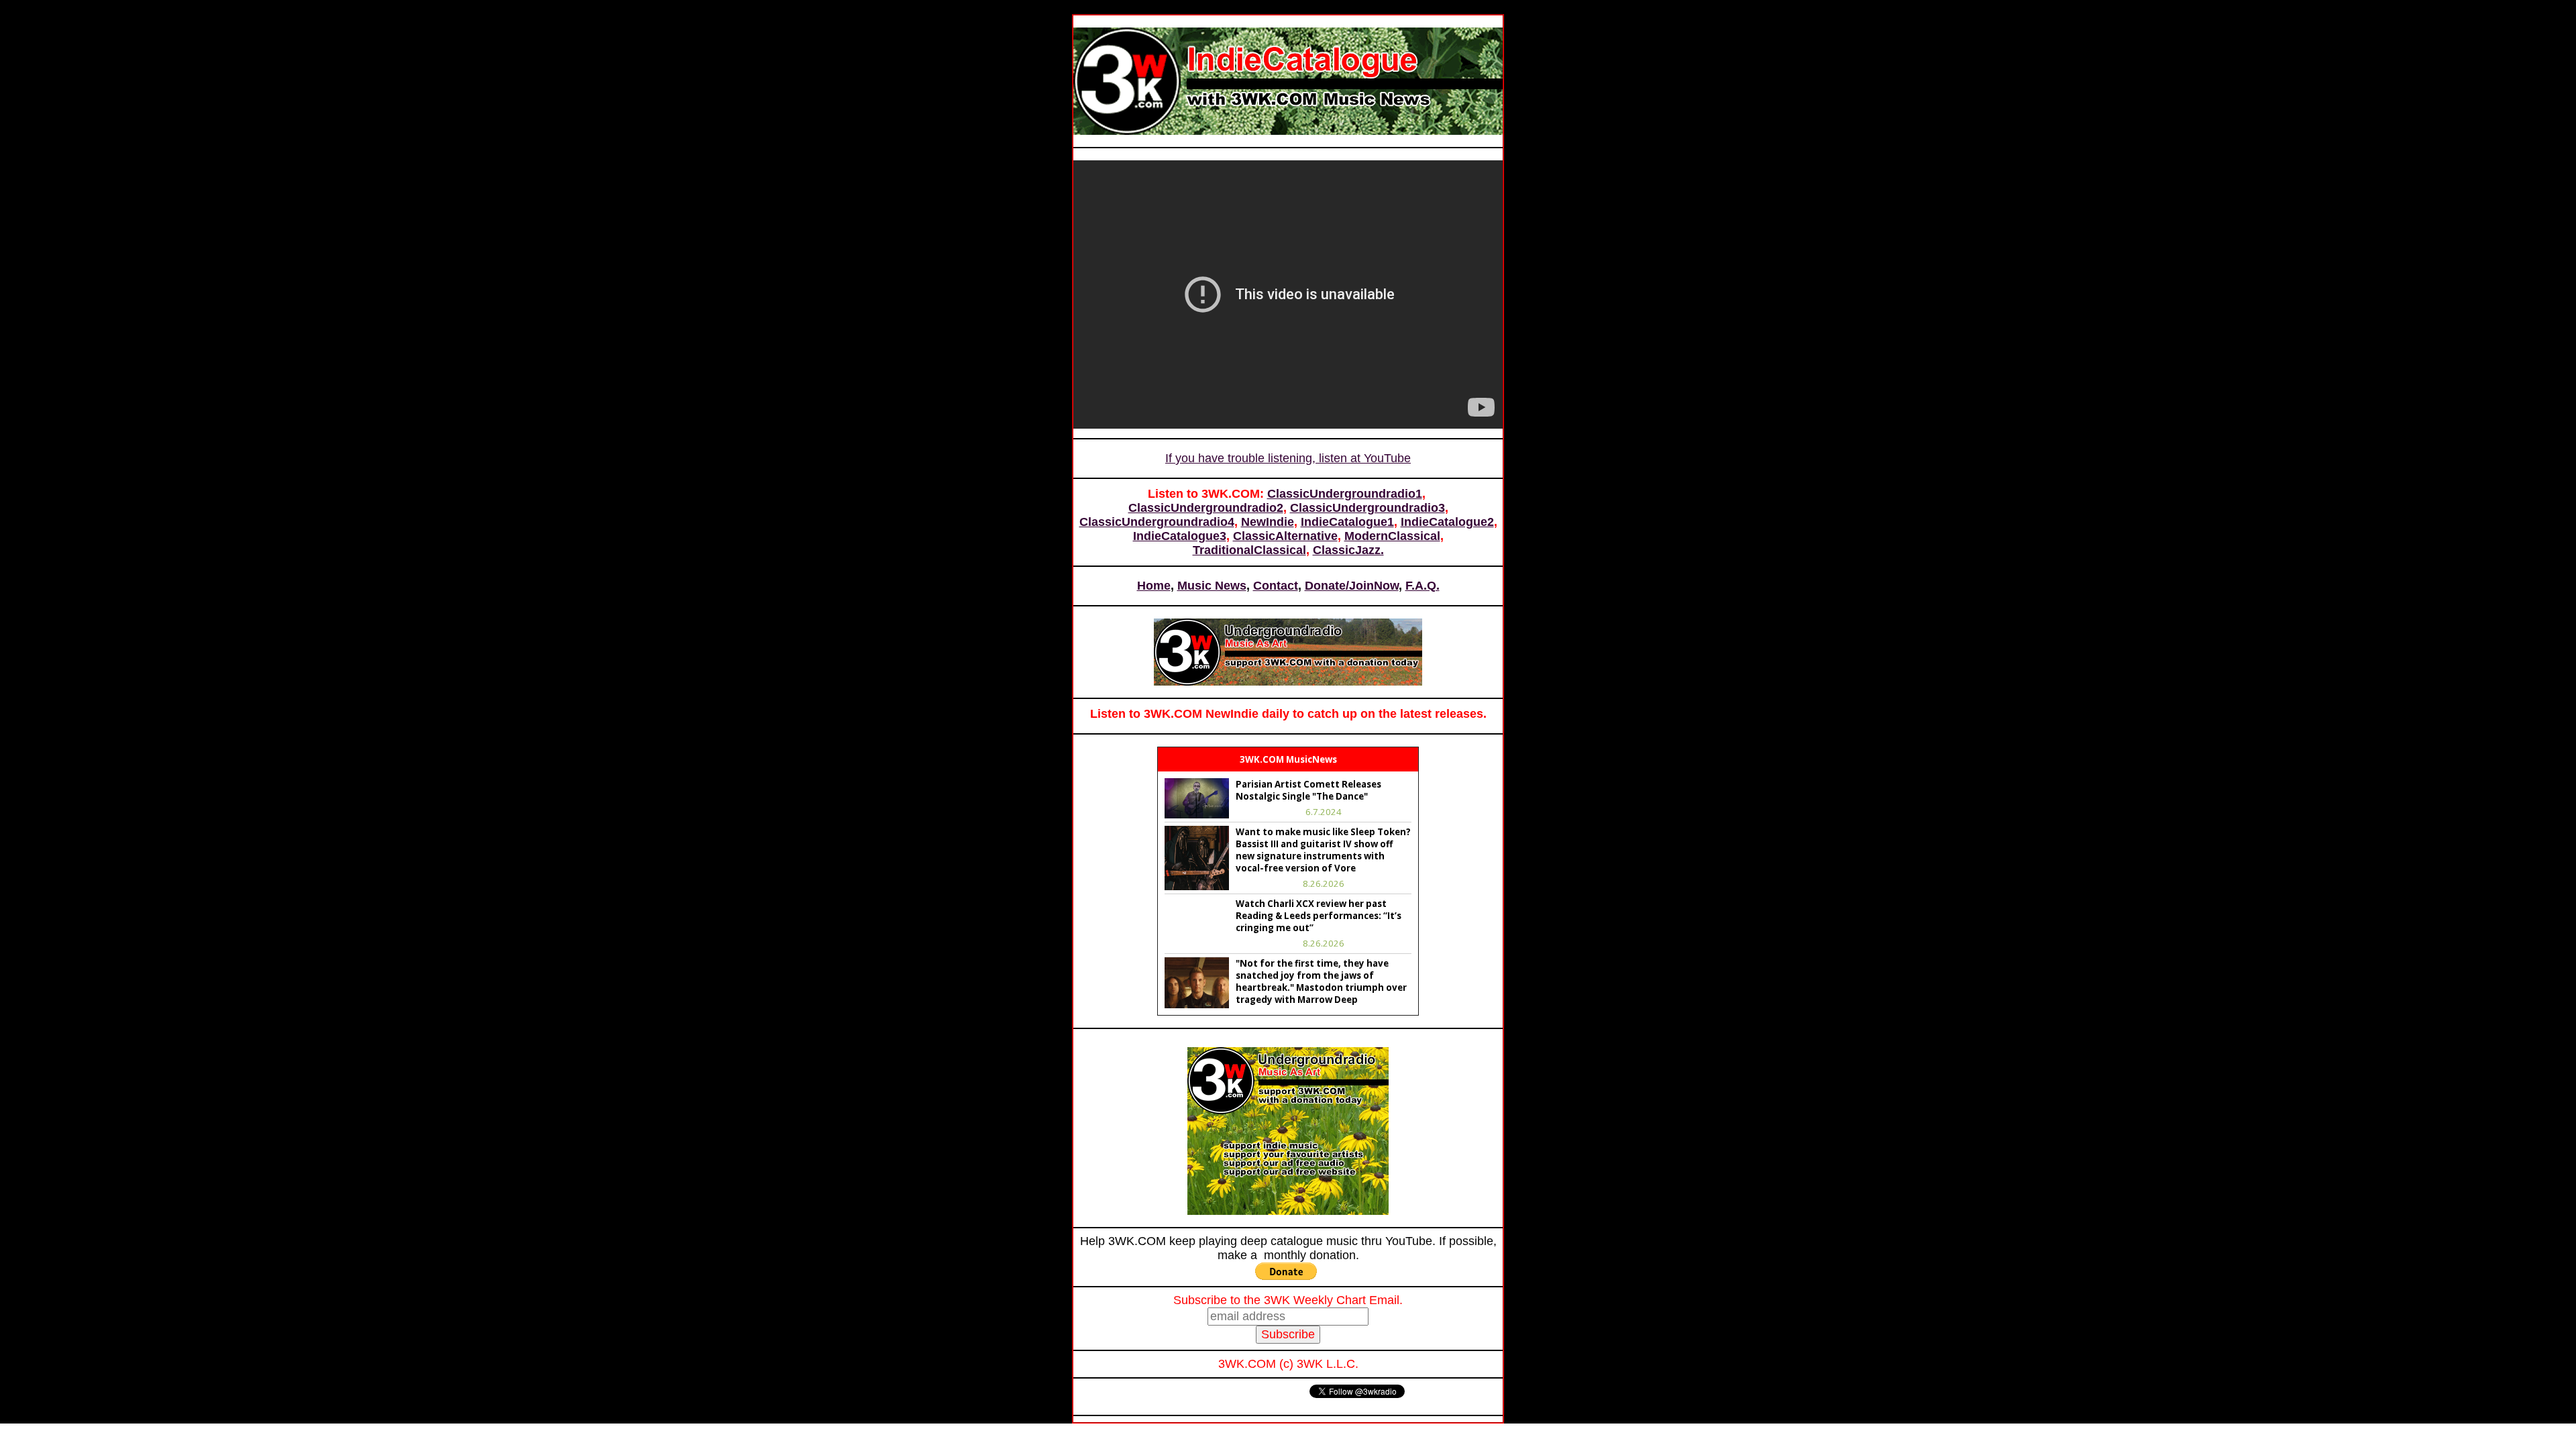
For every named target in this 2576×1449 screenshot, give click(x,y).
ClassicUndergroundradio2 (1206, 508)
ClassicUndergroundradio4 (1157, 522)
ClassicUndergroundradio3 (1367, 508)
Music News (1212, 586)
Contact (1276, 586)
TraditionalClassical (1249, 550)
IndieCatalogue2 (1447, 522)
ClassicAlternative (1285, 536)
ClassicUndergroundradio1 (1345, 494)
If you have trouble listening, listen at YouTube (1288, 458)
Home (1154, 586)
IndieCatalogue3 (1180, 536)
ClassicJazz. (1348, 550)
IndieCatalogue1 (1347, 522)
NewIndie (1268, 522)
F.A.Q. (1423, 586)
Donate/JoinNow (1352, 586)
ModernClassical (1392, 536)
